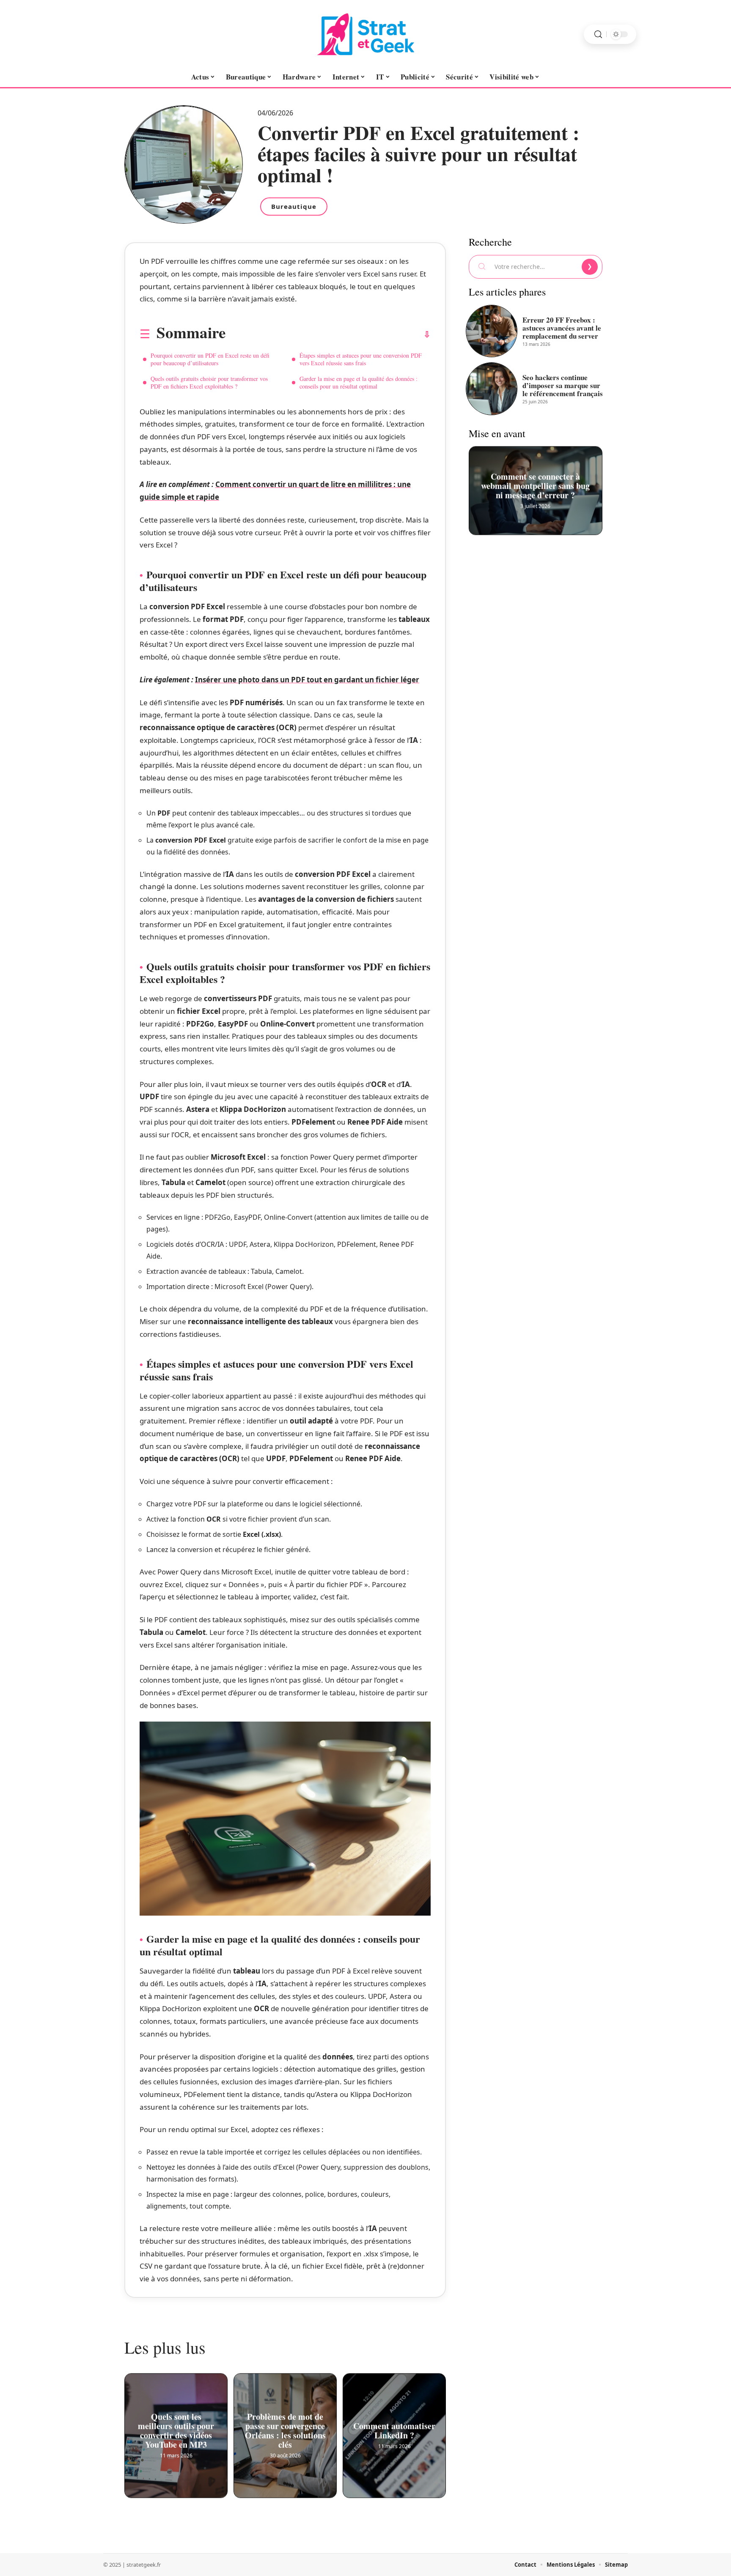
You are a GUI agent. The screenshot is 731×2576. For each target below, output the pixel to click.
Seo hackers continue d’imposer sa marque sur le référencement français (563, 385)
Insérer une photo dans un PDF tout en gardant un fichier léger (307, 680)
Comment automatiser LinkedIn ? (394, 2429)
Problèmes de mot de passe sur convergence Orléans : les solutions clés (285, 2429)
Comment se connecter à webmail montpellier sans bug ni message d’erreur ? (536, 484)
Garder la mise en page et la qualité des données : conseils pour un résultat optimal (359, 382)
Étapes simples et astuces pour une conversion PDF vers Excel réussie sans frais (361, 359)
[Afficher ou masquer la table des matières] (328, 334)
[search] (598, 34)
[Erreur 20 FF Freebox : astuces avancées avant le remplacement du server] (492, 331)
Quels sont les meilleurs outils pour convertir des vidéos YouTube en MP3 (176, 2429)
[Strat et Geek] (365, 34)
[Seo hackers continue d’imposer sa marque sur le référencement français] (492, 389)
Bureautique (294, 206)
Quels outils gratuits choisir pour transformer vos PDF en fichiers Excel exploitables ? (209, 382)
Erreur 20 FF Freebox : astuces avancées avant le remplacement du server (562, 328)
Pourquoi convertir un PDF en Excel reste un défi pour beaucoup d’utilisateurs (210, 359)
